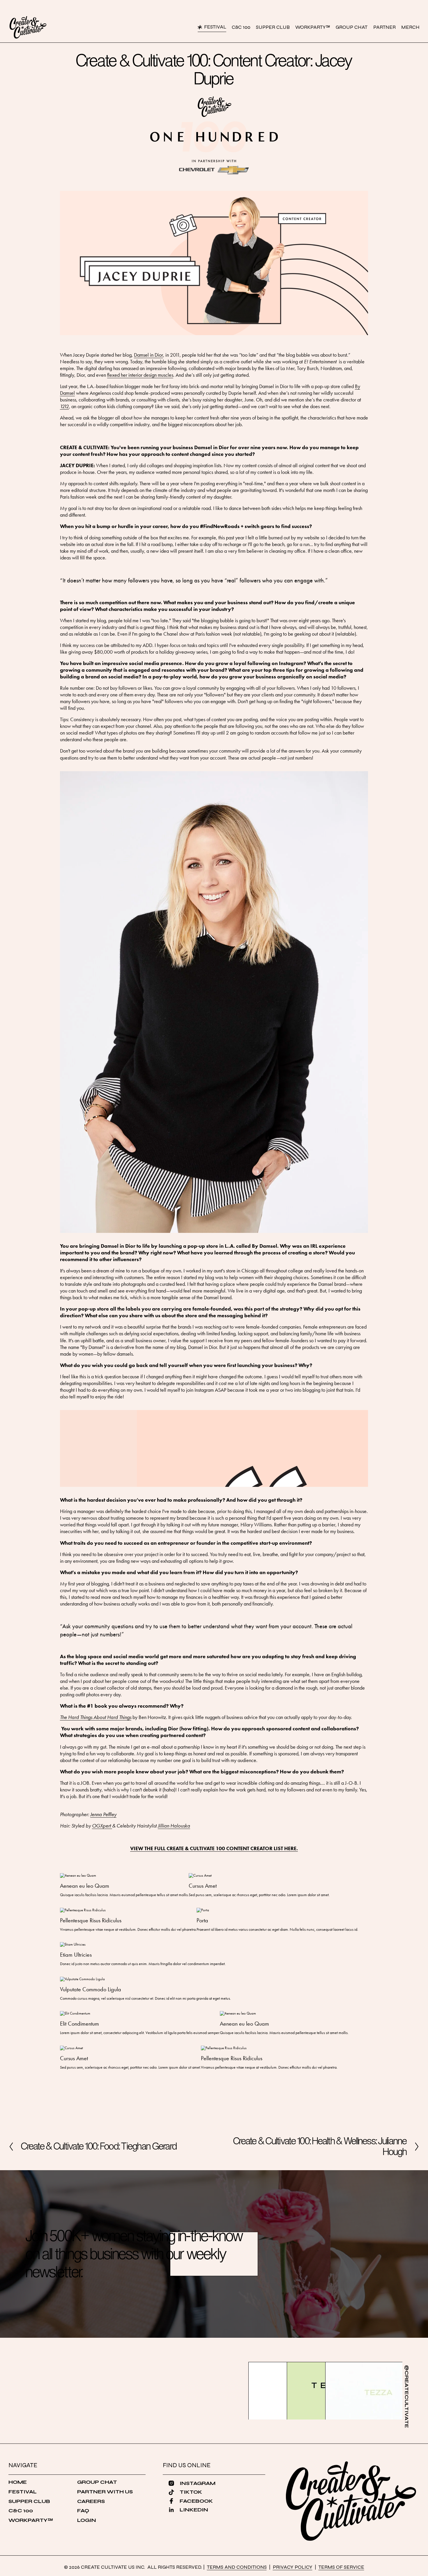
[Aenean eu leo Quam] (124, 1875)
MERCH (410, 27)
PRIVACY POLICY (293, 2567)
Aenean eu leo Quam (85, 1886)
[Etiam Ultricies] (143, 1944)
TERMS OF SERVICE (341, 2567)
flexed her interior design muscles (140, 375)
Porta (202, 1920)
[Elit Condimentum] (140, 2013)
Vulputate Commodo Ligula (91, 1989)
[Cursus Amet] (259, 1875)
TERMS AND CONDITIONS (237, 2567)
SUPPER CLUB (273, 27)
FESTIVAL (215, 27)
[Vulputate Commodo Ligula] (145, 1979)
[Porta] (277, 1910)
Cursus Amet (203, 1886)
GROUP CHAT (352, 27)
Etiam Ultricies (76, 1955)
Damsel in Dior (148, 355)
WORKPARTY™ (313, 27)
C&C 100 (241, 27)
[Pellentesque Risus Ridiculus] (128, 1910)
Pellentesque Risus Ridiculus (91, 1920)
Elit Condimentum (79, 2024)
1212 (64, 406)
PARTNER (384, 27)
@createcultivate (407, 2396)
